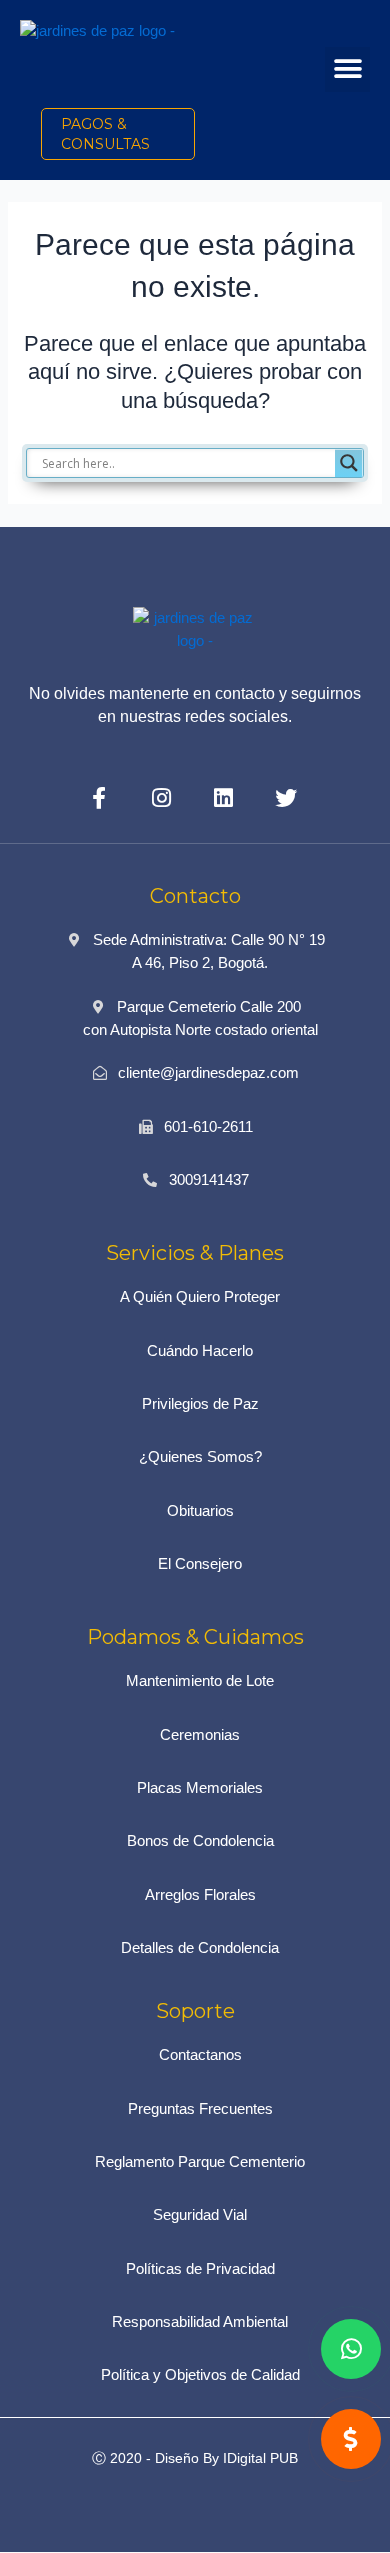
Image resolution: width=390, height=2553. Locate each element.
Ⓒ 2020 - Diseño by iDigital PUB (195, 2458)
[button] (347, 69)
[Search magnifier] (349, 463)
